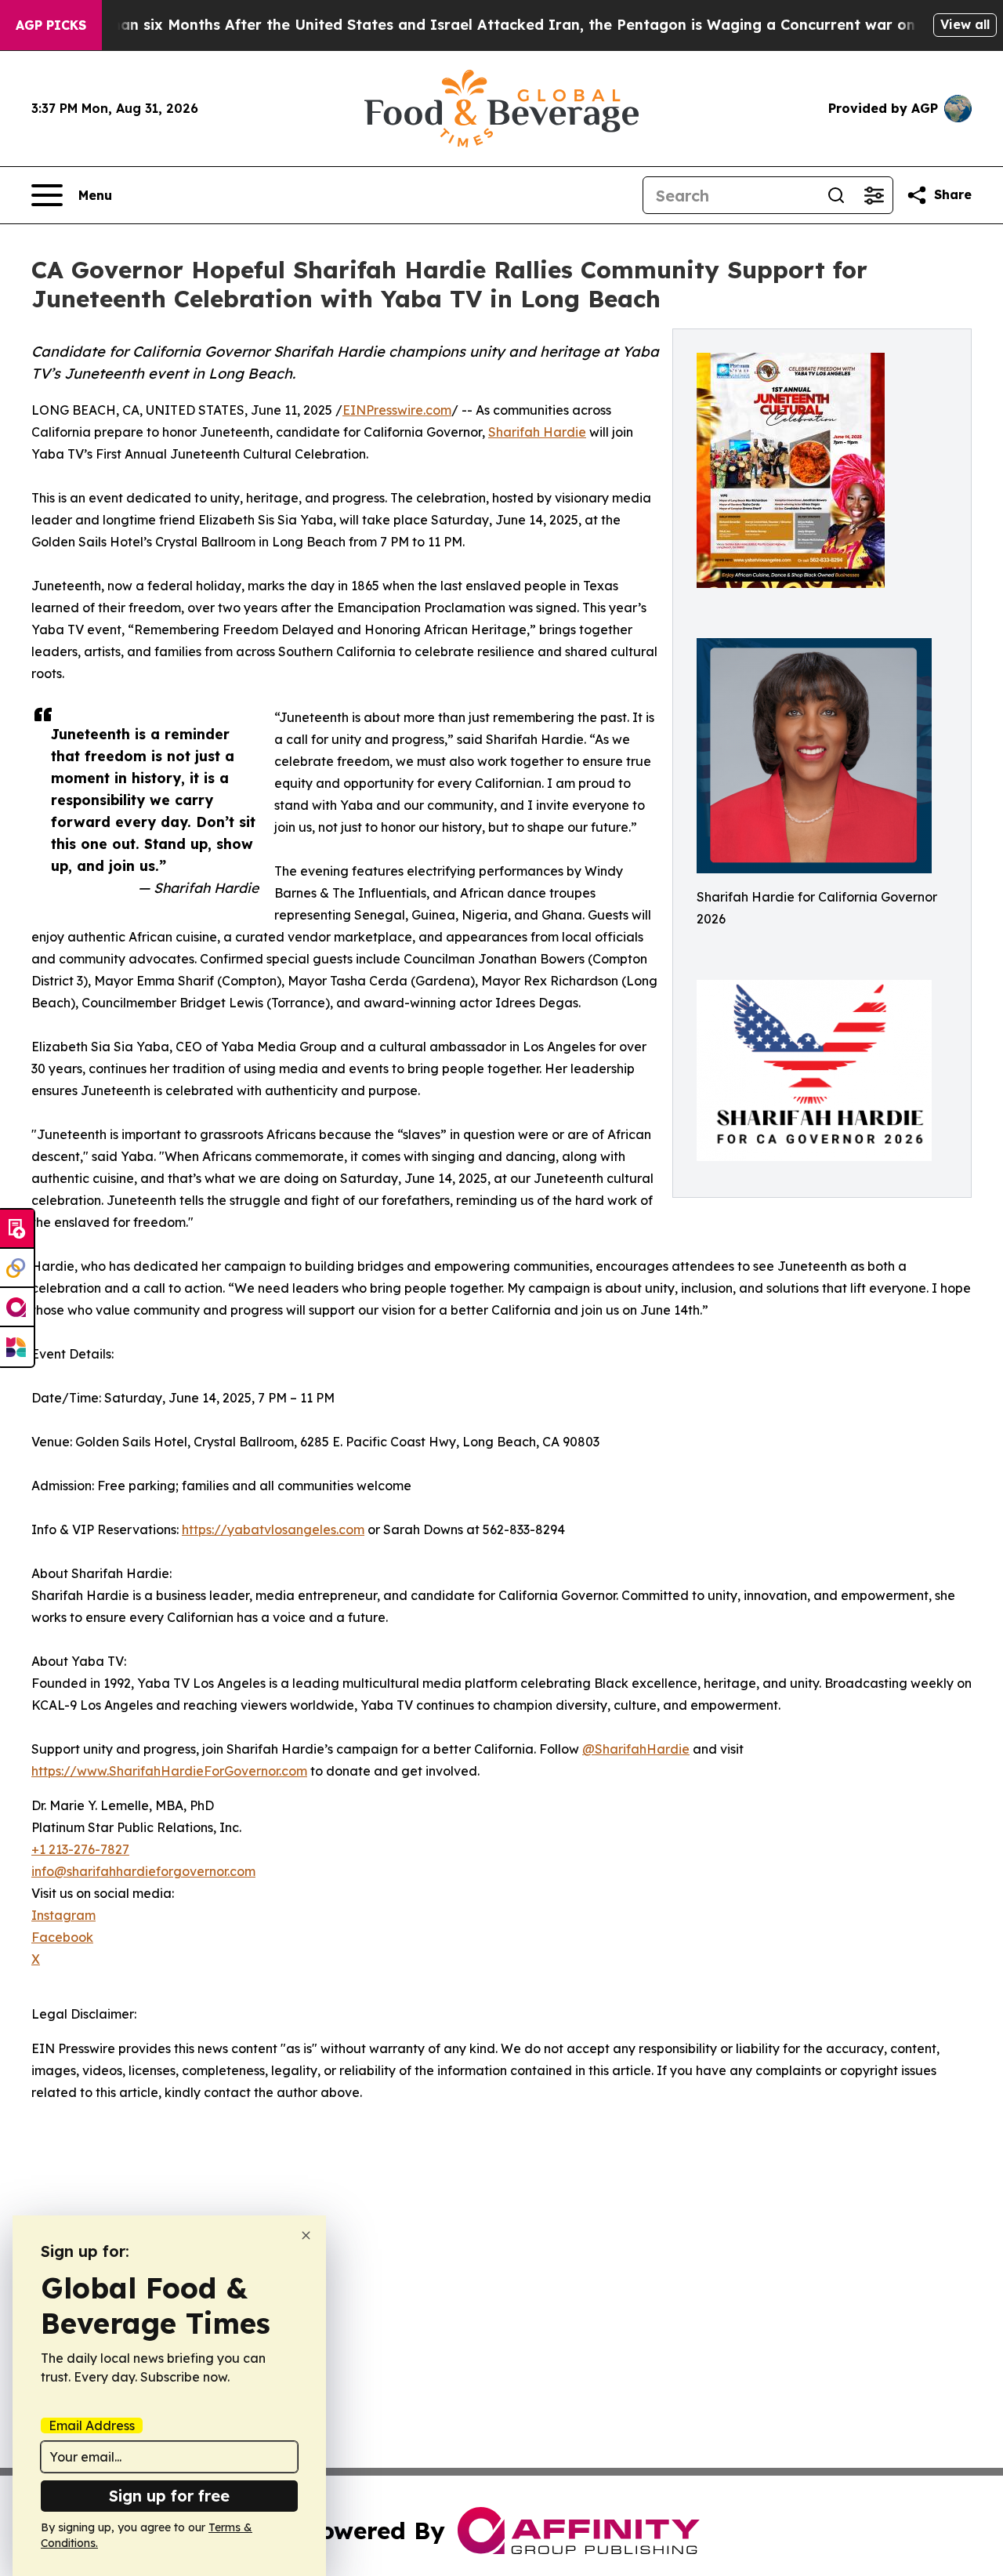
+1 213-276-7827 (80, 1849)
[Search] (836, 195)
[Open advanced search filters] (874, 195)
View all (965, 24)
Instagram (63, 1915)
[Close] (306, 2235)
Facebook (62, 1937)
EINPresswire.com (397, 410)
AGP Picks (51, 25)
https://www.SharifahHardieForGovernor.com (169, 1771)
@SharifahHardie (636, 1749)
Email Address (92, 2425)
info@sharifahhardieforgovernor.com (143, 1871)
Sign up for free (169, 2496)
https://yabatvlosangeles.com (273, 1529)
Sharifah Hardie (537, 432)
